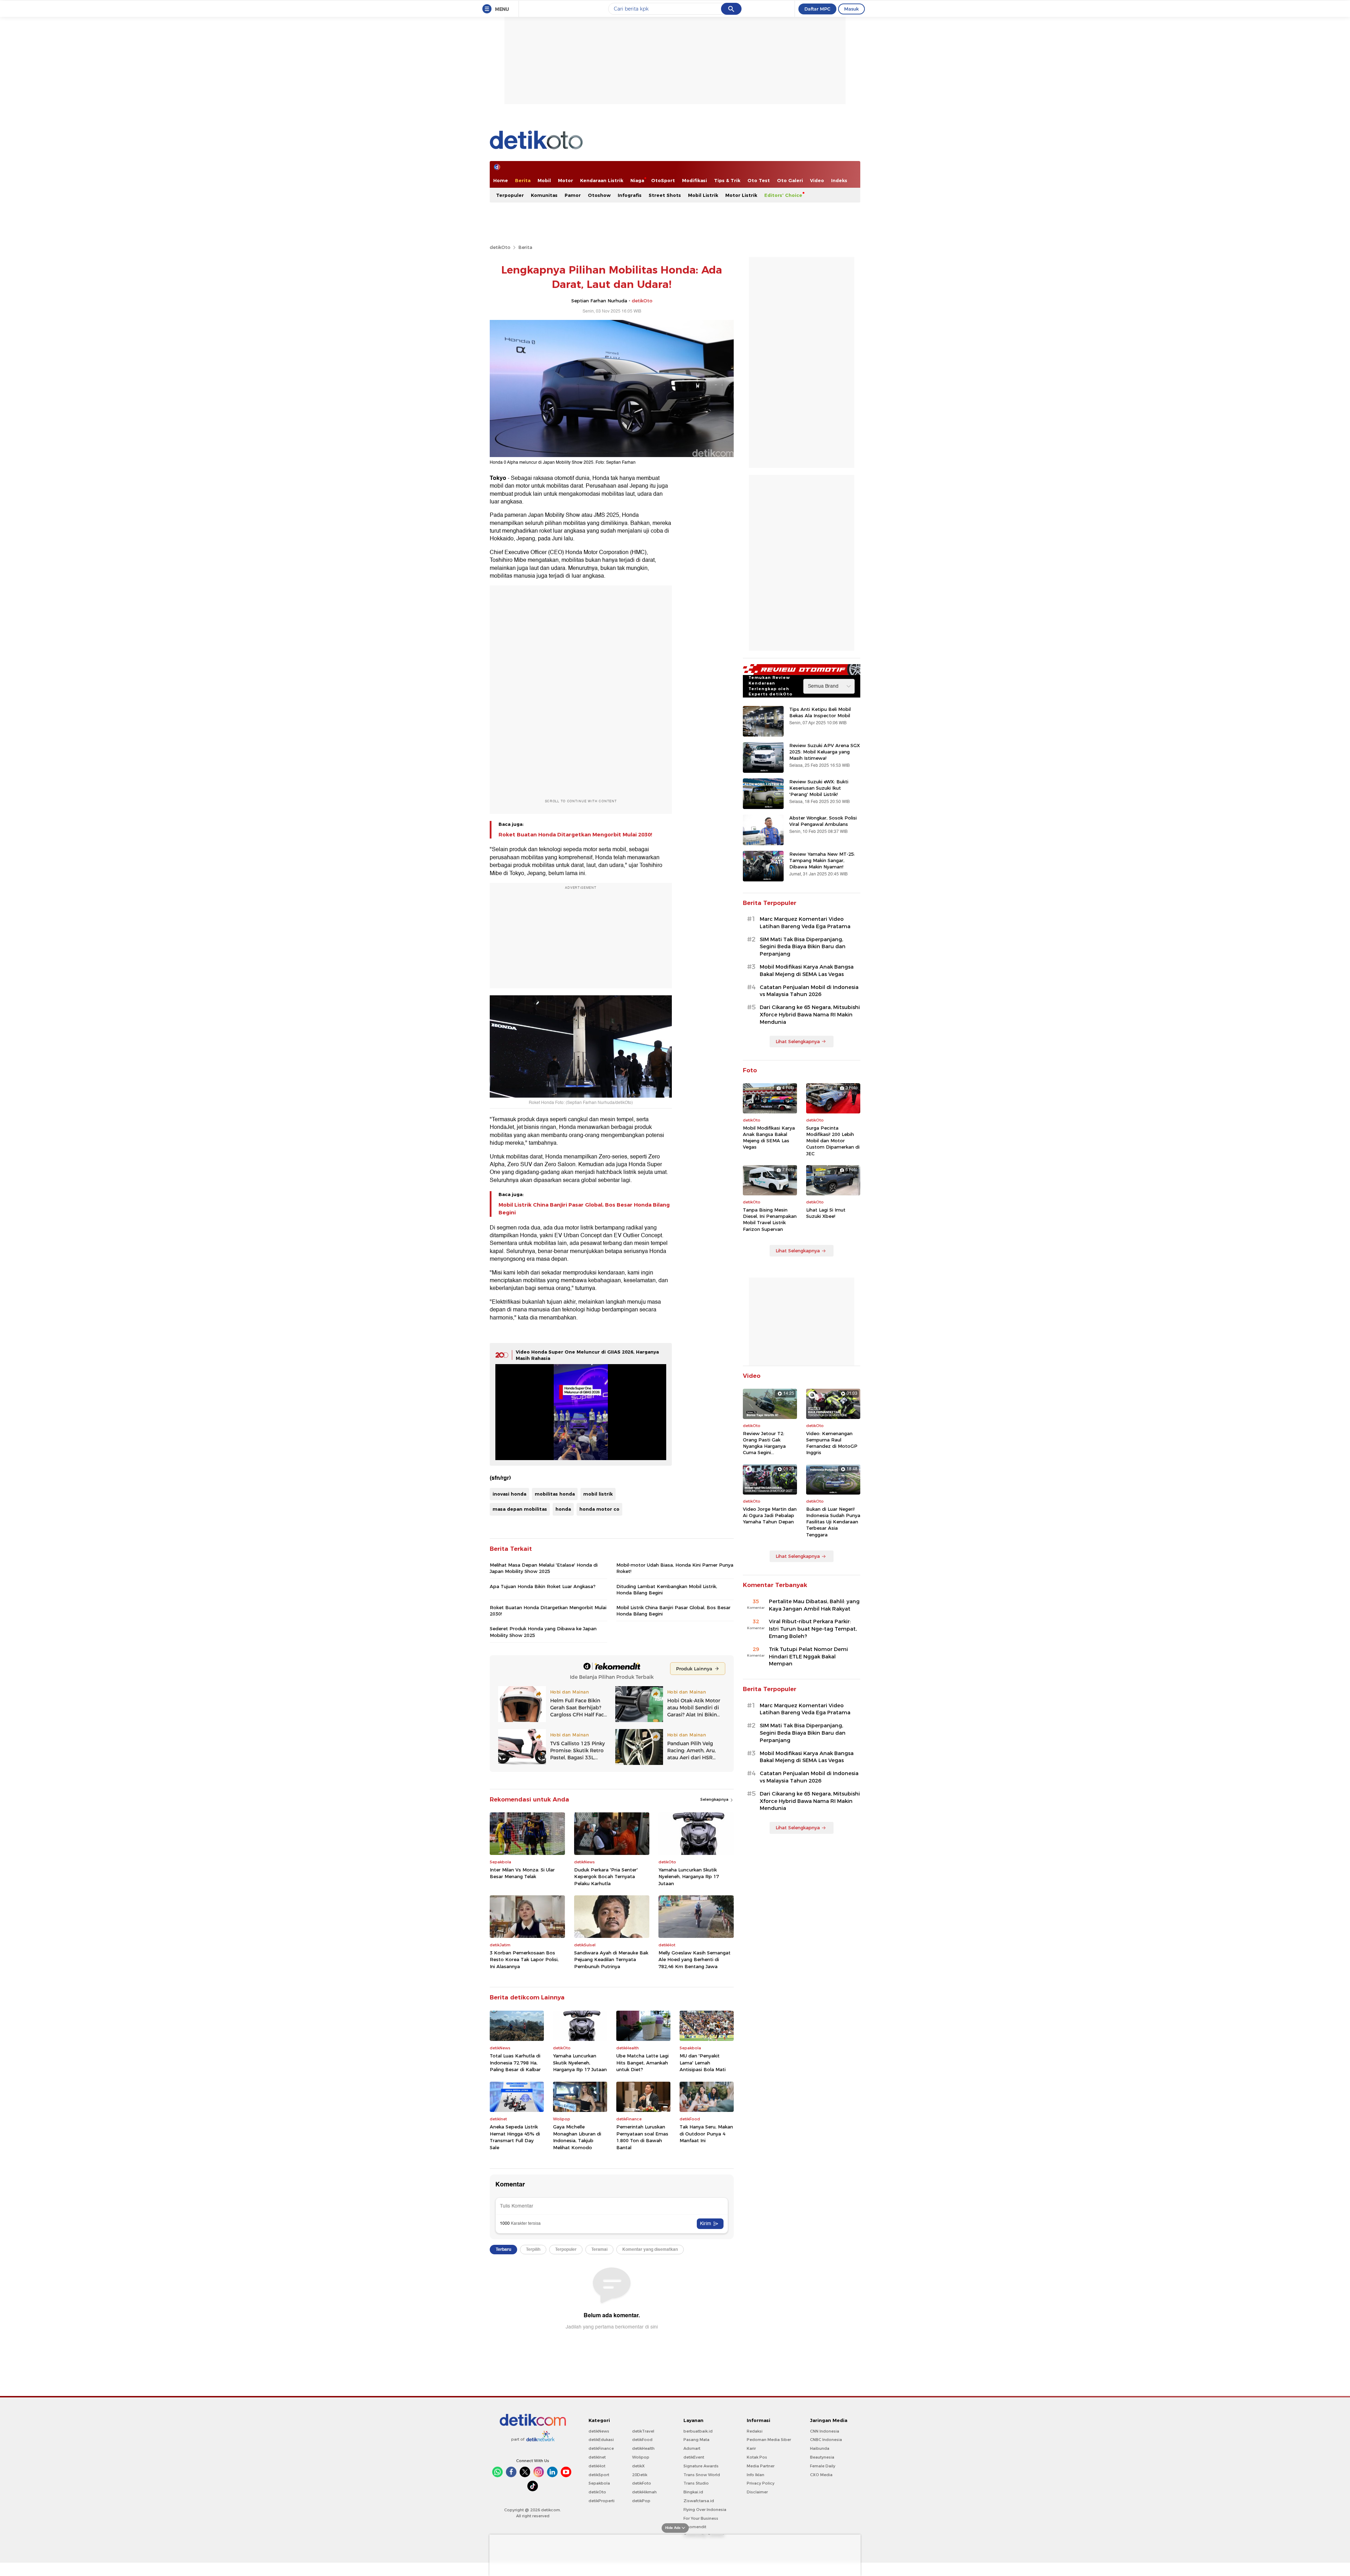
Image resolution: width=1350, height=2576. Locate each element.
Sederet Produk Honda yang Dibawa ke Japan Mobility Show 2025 (543, 1632)
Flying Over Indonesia (705, 2510)
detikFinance (601, 2448)
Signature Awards (701, 2466)
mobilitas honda (555, 1494)
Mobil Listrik (703, 195)
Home (501, 180)
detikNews (599, 2431)
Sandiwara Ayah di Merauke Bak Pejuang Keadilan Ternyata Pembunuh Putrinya (611, 1960)
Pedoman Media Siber (769, 2440)
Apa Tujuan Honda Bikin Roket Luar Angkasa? (543, 1586)
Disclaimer (757, 2492)
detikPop (641, 2501)
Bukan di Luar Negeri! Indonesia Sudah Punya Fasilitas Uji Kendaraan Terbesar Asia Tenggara (833, 1522)
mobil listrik (598, 1494)
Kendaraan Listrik (602, 180)
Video (817, 180)
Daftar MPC (817, 9)
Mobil (544, 180)
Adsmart (692, 2448)
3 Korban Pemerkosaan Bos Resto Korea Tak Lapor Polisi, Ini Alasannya (524, 1960)
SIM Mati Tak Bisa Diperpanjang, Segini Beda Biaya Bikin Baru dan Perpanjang (803, 947)
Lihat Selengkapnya (798, 1041)
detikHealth (643, 2448)
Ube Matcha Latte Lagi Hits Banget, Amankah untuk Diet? (642, 2063)
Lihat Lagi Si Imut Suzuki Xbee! (826, 1213)
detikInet (597, 2457)
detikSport (599, 2475)
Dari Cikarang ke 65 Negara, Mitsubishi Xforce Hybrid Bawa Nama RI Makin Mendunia (810, 1015)
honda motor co (599, 1509)
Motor (565, 180)
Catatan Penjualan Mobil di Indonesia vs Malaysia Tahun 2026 (809, 991)
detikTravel (643, 2431)
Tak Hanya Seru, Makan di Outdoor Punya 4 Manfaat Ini (706, 2134)
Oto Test (759, 180)
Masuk (851, 9)
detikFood (642, 2440)
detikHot (597, 2466)
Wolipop (641, 2457)
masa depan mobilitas (520, 1509)
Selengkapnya (715, 1799)
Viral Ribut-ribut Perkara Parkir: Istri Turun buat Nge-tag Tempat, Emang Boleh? (813, 1629)
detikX (638, 2466)
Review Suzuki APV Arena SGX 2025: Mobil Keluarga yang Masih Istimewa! (825, 752)
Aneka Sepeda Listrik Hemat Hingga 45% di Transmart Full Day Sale (515, 2137)
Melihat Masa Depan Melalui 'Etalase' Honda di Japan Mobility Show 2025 (544, 1568)
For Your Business (701, 2518)
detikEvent (694, 2457)
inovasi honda (509, 1494)
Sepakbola (599, 2483)
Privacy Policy (761, 2483)
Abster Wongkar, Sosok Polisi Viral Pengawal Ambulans (823, 821)
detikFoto (642, 2483)
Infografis (630, 195)
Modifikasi (695, 180)
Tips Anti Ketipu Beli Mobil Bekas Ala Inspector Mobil (820, 712)
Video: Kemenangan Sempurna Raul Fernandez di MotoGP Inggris (832, 1443)
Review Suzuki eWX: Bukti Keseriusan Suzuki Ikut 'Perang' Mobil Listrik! (819, 788)
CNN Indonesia (825, 2431)
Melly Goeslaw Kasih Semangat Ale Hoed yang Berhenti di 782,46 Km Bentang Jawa (695, 1960)
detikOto (500, 247)
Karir (751, 2448)
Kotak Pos (757, 2457)
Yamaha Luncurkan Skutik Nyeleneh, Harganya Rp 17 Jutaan (689, 1877)
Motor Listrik (741, 195)
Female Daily (823, 2466)
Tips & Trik (727, 180)
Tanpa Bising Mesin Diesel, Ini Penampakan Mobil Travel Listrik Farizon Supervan (770, 1219)
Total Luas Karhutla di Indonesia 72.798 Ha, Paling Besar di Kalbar (515, 2063)
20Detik (640, 2475)
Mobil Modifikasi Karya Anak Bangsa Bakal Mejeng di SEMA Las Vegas (807, 971)
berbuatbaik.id (698, 2431)
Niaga (637, 180)
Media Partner (761, 2466)
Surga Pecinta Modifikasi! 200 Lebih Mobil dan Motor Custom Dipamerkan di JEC (833, 1141)
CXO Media (821, 2475)
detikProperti (602, 2501)
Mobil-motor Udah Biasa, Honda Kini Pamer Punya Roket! (675, 1568)
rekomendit (695, 2527)
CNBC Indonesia (826, 2440)
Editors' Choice (783, 195)
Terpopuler (510, 195)
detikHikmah (644, 2492)
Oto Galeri (790, 180)
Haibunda (820, 2448)
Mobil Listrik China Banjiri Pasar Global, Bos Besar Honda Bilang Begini (584, 1209)
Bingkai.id (693, 2492)
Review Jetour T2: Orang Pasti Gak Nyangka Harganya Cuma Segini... (764, 1443)
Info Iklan (756, 2475)
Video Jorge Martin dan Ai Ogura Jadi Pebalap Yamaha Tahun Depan (770, 1515)
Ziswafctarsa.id (699, 2501)
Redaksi (755, 2431)
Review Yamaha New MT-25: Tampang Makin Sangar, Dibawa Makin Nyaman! (822, 860)
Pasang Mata (696, 2440)
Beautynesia (822, 2457)
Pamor (573, 195)
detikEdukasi (601, 2440)
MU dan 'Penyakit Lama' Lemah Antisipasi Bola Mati (703, 2063)
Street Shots (665, 195)
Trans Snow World (702, 2475)
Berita (523, 180)
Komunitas (544, 195)
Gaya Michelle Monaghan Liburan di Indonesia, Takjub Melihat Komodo (577, 2137)
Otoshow (599, 195)
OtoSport (663, 180)
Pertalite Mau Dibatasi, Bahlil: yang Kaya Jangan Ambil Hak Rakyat (814, 1605)
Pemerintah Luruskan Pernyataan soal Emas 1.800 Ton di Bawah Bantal (642, 2137)
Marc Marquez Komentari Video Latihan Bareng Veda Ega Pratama (805, 923)
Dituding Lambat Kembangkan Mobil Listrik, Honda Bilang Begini (667, 1589)
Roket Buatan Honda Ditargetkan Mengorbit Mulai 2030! (575, 835)
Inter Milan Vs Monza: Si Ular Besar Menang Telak (522, 1873)
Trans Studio (696, 2483)
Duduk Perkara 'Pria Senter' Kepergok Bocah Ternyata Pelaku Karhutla (606, 1877)
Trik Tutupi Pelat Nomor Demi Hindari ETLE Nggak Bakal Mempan (808, 1657)
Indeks (839, 180)
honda (563, 1509)
